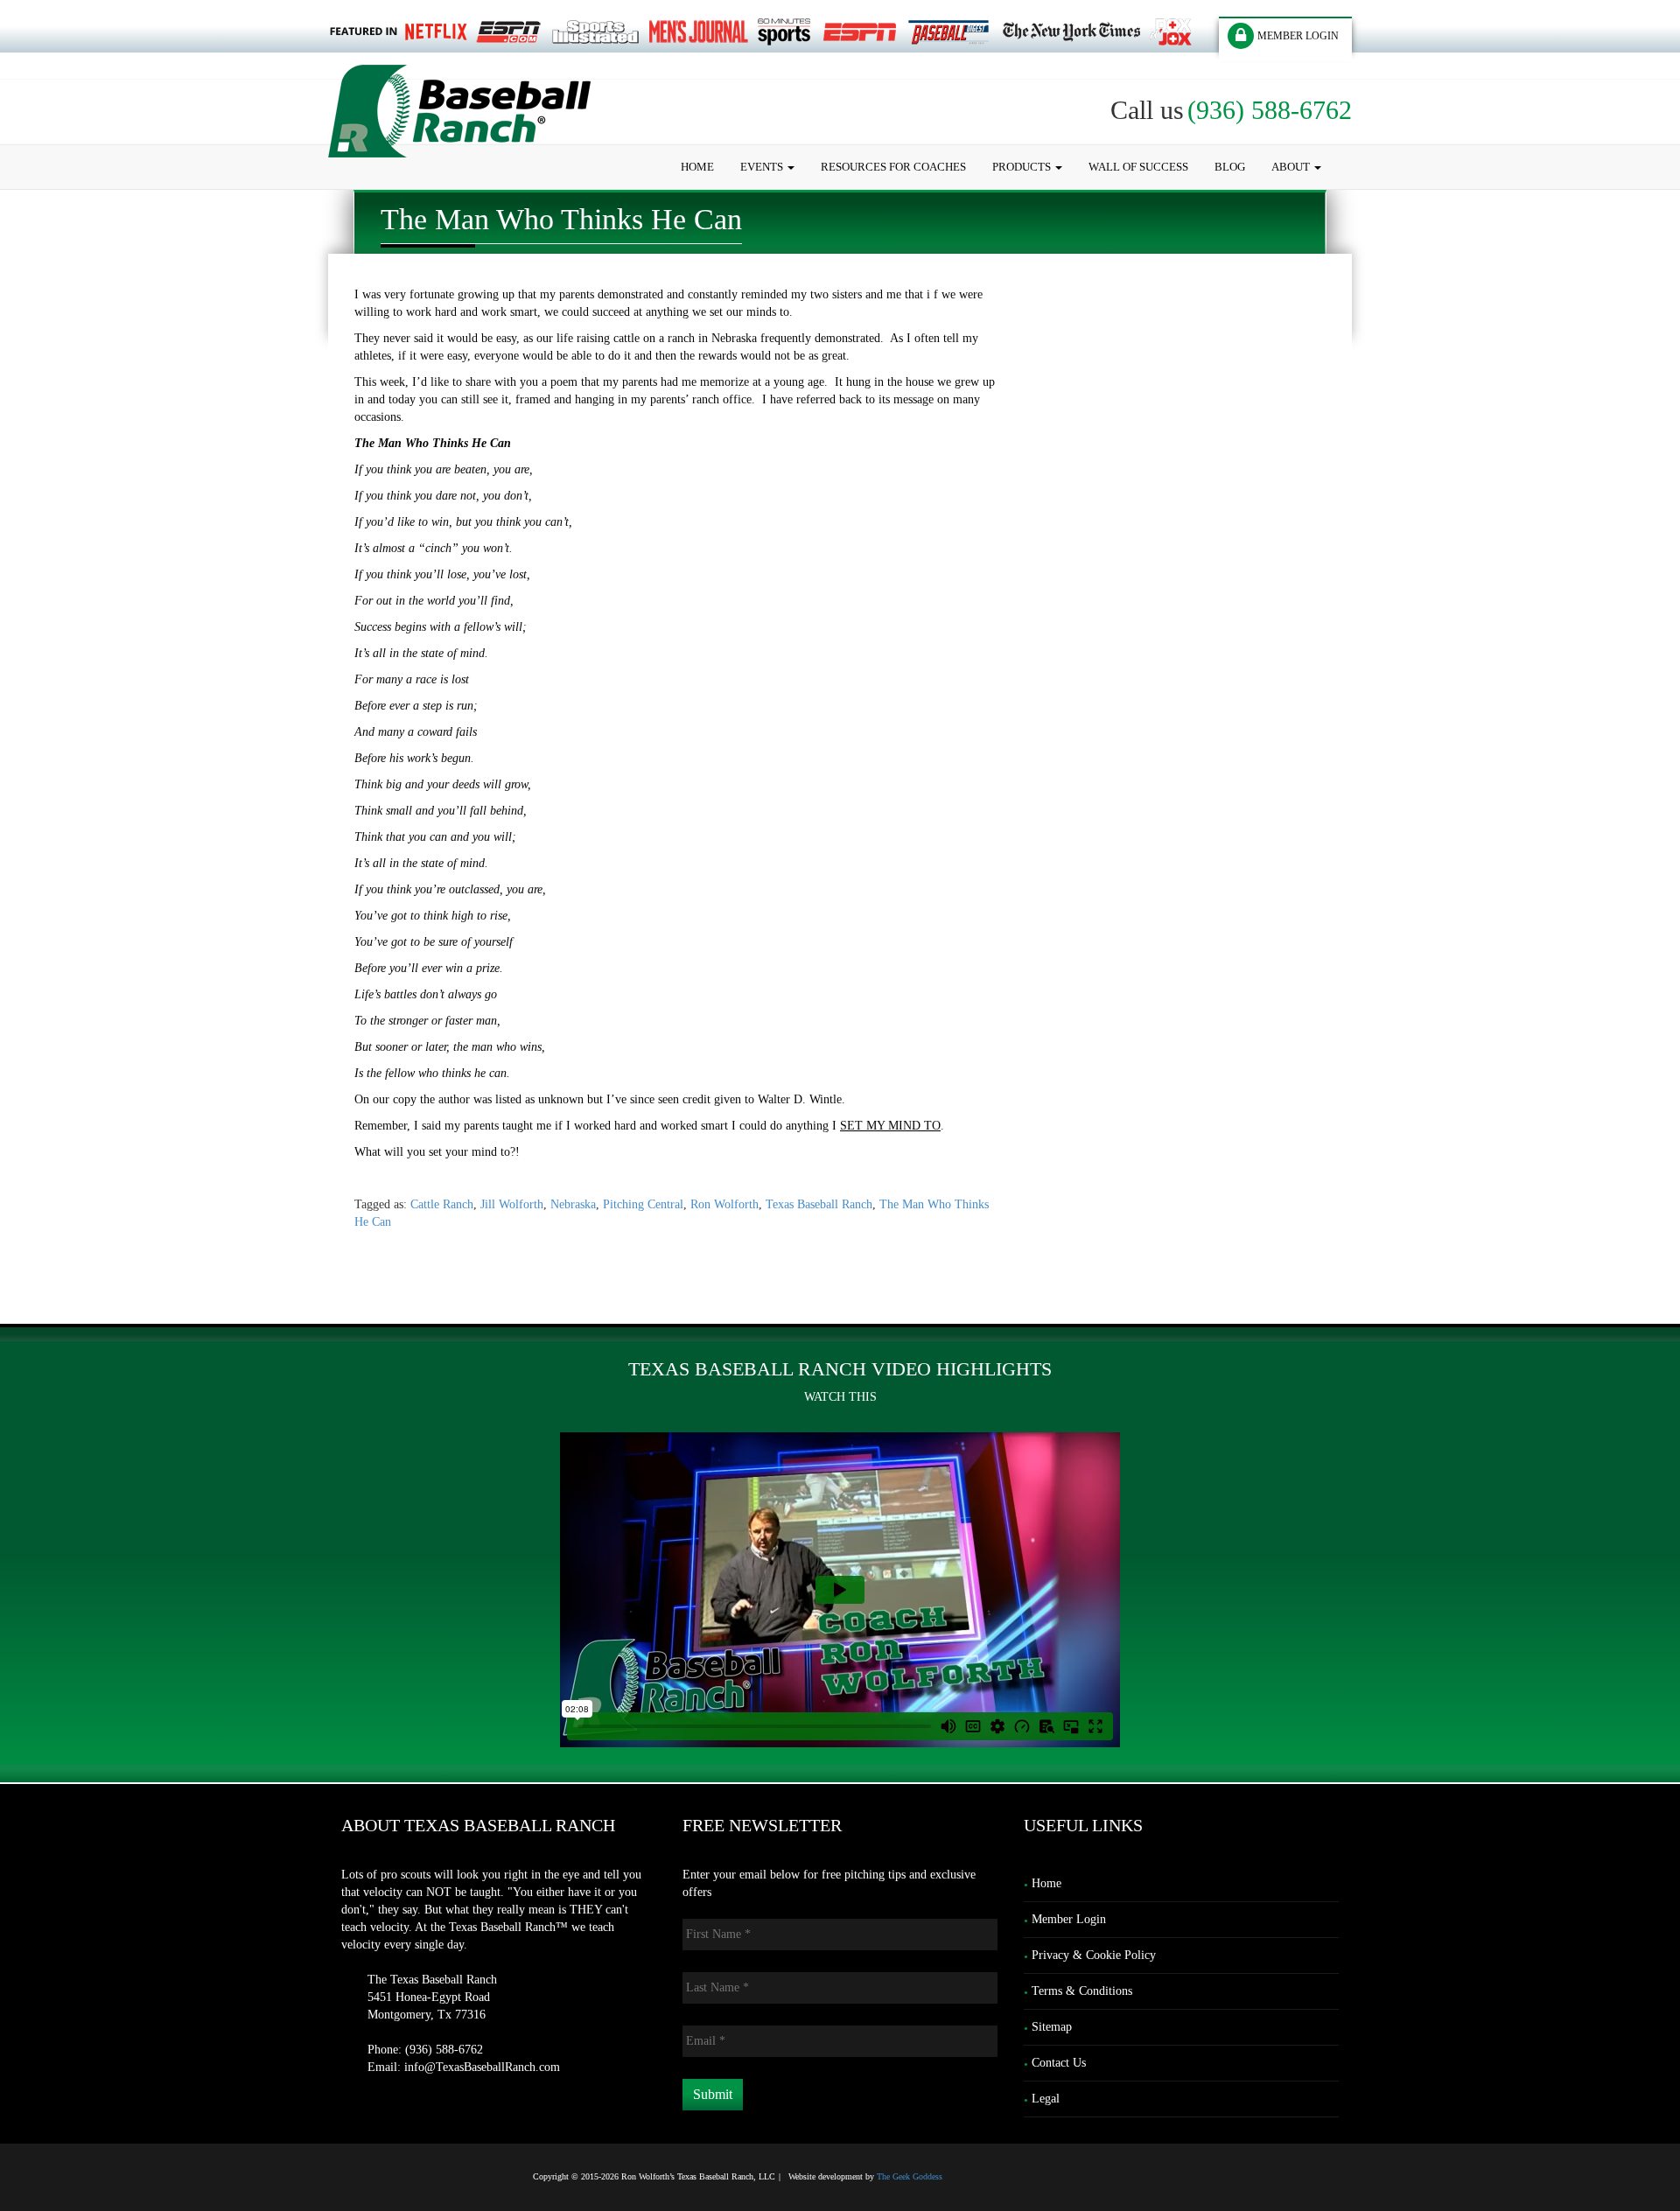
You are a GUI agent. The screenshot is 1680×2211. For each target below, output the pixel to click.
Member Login (1069, 1919)
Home (697, 167)
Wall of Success (1138, 167)
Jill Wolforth (512, 1204)
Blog (1230, 167)
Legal (1046, 2099)
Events (763, 167)
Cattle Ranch (442, 1204)
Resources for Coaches (893, 167)
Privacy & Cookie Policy (1094, 1955)
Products (1023, 167)
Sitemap (1052, 2027)
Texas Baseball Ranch (819, 1204)
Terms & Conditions (1082, 1991)
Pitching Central (643, 1204)
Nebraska (573, 1204)
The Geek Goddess (910, 2176)
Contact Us (1059, 2063)
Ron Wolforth (724, 1204)
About (1292, 167)
